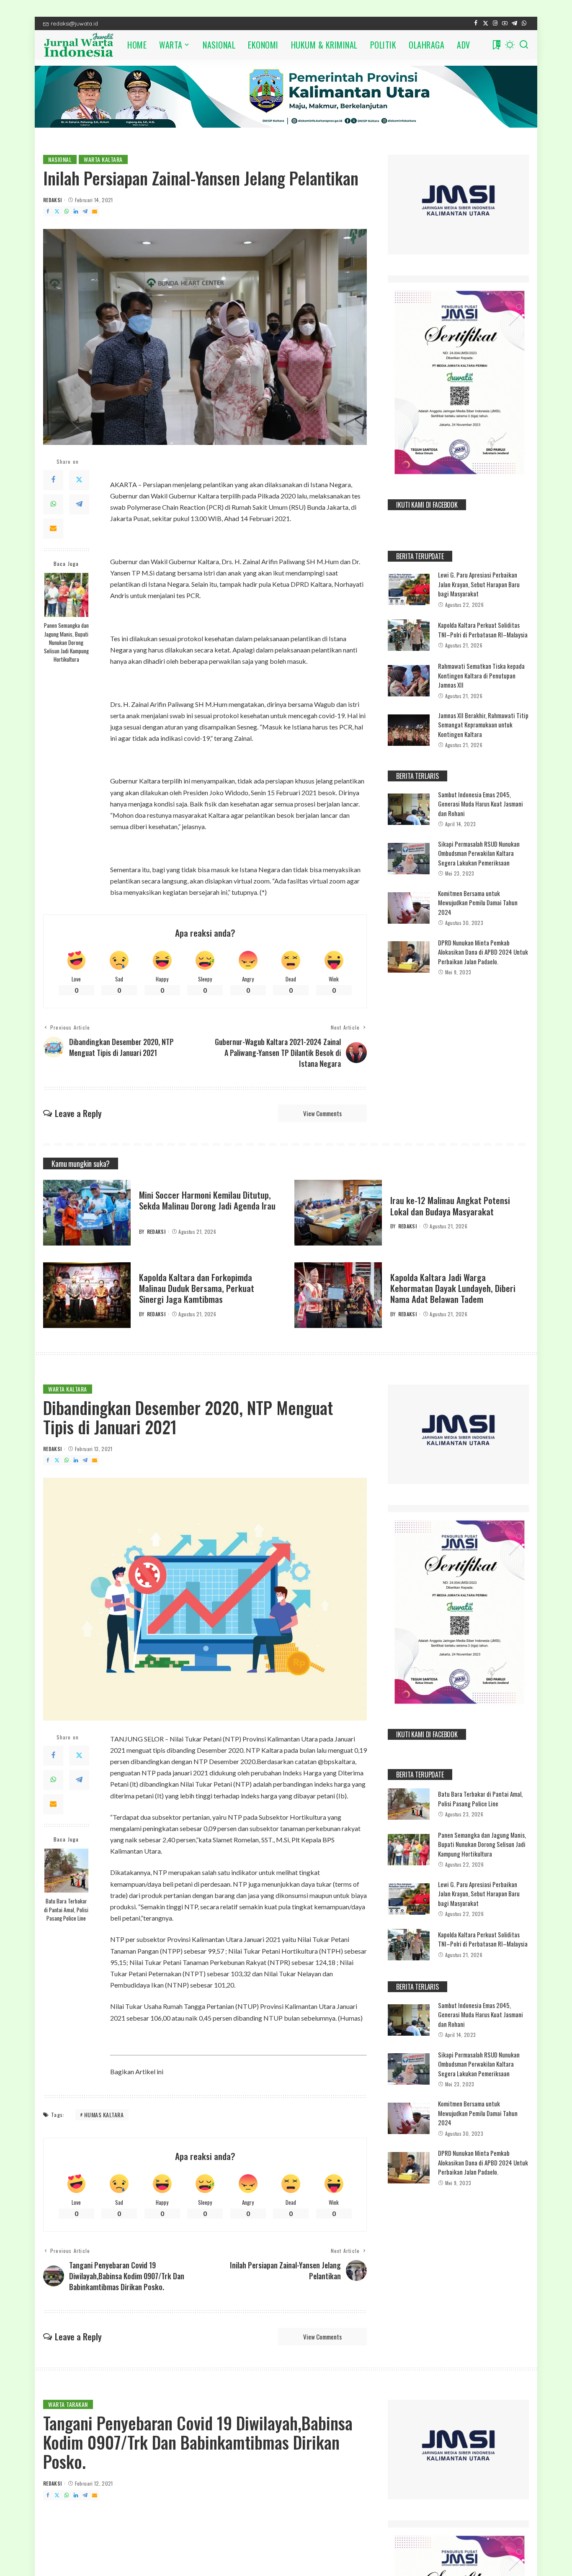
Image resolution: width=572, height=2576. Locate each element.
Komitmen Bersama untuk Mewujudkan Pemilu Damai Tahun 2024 (478, 903)
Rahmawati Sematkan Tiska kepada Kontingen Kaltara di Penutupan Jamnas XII (481, 675)
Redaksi (52, 200)
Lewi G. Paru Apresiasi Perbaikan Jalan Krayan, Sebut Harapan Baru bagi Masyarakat (479, 584)
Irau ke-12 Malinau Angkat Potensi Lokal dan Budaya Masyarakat (450, 1206)
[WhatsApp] (524, 23)
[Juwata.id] (79, 45)
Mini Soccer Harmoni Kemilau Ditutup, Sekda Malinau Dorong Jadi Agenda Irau (207, 1200)
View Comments (322, 1113)
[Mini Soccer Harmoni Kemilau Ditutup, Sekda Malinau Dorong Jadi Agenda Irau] (87, 1213)
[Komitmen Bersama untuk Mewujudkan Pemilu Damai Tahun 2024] (409, 908)
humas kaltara (104, 2115)
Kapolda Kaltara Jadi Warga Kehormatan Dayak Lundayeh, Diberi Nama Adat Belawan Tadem (453, 1288)
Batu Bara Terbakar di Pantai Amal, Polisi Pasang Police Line (66, 1910)
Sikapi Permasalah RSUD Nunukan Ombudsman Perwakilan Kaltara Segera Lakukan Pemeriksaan (479, 853)
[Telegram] (514, 23)
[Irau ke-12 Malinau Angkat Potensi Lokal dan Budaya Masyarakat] (338, 1213)
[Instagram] (495, 23)
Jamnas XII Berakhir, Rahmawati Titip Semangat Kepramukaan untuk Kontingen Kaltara (483, 725)
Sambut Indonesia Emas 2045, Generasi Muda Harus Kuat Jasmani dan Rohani (481, 804)
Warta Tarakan (68, 2404)
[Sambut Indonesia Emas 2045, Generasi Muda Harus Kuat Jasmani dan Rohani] (409, 809)
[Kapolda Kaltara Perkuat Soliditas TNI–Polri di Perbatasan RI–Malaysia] (409, 635)
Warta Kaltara (103, 159)
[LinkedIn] (76, 211)
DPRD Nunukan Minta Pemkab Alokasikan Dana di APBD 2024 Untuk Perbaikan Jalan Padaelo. (483, 952)
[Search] (524, 45)
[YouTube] (505, 23)
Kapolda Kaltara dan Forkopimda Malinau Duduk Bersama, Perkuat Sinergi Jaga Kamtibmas (197, 1288)
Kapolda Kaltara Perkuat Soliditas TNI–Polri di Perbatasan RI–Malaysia (483, 630)
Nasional (60, 159)
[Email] (95, 211)
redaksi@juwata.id (74, 23)
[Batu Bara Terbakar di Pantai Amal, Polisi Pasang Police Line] (66, 1871)
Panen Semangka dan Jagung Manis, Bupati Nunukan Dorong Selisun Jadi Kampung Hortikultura (66, 642)
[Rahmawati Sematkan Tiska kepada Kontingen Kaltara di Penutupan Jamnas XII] (409, 681)
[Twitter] (486, 23)
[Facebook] (476, 23)
